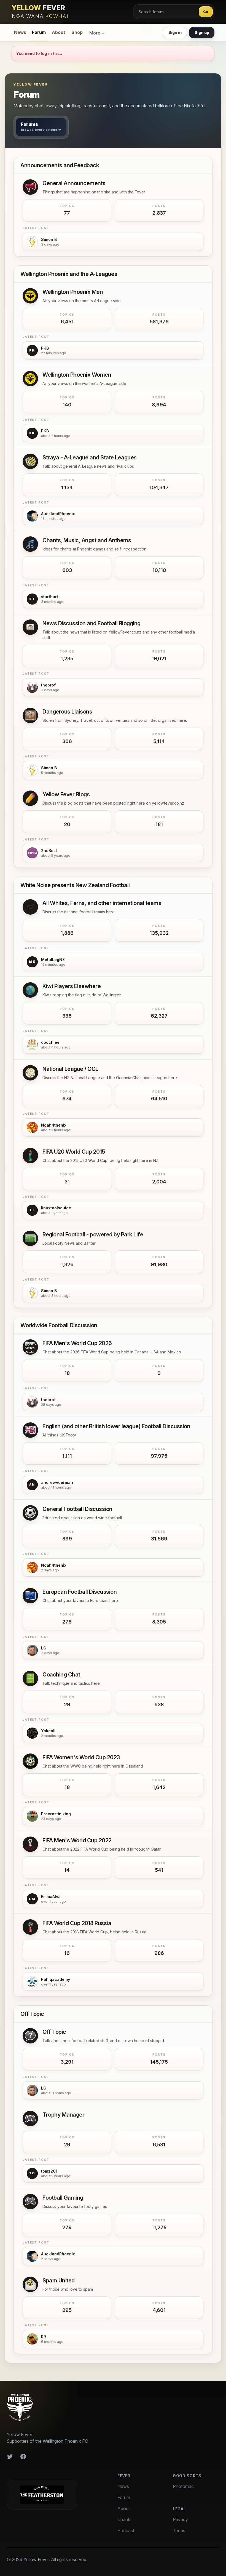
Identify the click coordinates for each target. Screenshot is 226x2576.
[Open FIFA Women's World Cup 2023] (30, 1761)
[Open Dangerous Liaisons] (30, 715)
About (59, 32)
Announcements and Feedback (60, 165)
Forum (39, 32)
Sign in (175, 32)
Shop (77, 32)
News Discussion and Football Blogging (92, 623)
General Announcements (74, 183)
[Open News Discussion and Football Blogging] (30, 627)
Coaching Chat (61, 1675)
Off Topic (32, 2014)
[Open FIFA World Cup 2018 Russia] (30, 1927)
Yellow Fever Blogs (66, 794)
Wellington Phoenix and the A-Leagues (69, 274)
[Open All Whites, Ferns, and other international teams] (30, 907)
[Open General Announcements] (30, 187)
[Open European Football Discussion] (30, 1596)
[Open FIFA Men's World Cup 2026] (30, 1347)
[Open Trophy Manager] (30, 2119)
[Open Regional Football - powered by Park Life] (30, 1238)
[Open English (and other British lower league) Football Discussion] (30, 1430)
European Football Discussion (80, 1592)
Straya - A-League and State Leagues (90, 457)
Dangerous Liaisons (67, 712)
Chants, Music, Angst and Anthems (87, 540)
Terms (179, 2530)
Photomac (183, 2486)
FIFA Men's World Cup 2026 (77, 1343)
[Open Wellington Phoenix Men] (30, 296)
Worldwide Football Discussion (59, 1325)
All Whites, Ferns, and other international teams (102, 903)
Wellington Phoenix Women (77, 375)
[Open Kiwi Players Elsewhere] (30, 990)
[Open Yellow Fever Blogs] (30, 798)
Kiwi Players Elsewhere (72, 986)
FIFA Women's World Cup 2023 (81, 1757)
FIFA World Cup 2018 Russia (77, 1923)
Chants (124, 2519)
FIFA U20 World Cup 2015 (74, 1152)
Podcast (126, 2530)
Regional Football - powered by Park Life (93, 1234)
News (20, 32)
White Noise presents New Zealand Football (75, 885)
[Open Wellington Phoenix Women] (30, 379)
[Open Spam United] (30, 2284)
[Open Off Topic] (30, 2036)
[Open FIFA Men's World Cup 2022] (30, 1844)
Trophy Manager (63, 2115)
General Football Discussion (77, 1509)
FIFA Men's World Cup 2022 (77, 1840)
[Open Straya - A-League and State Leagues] (30, 461)
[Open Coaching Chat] (30, 1678)
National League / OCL (70, 1069)
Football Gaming (63, 2198)
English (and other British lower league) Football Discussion (116, 1426)
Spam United (59, 2280)
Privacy (180, 2519)
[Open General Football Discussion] (30, 1513)
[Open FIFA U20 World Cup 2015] (30, 1156)
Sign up (202, 32)
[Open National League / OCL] (30, 1073)
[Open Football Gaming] (30, 2202)
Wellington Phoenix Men (73, 292)
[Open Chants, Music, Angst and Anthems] (30, 544)
